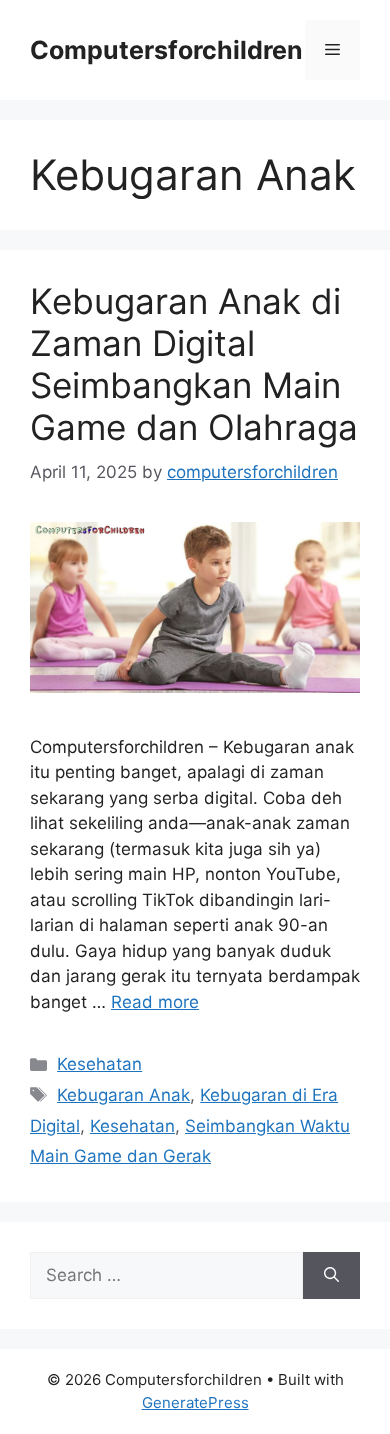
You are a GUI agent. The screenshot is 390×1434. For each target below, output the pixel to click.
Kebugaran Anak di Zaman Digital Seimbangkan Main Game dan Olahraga (194, 364)
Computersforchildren (166, 50)
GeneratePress (195, 1402)
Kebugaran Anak (123, 1095)
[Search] (331, 1276)
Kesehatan (99, 1064)
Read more (155, 1002)
